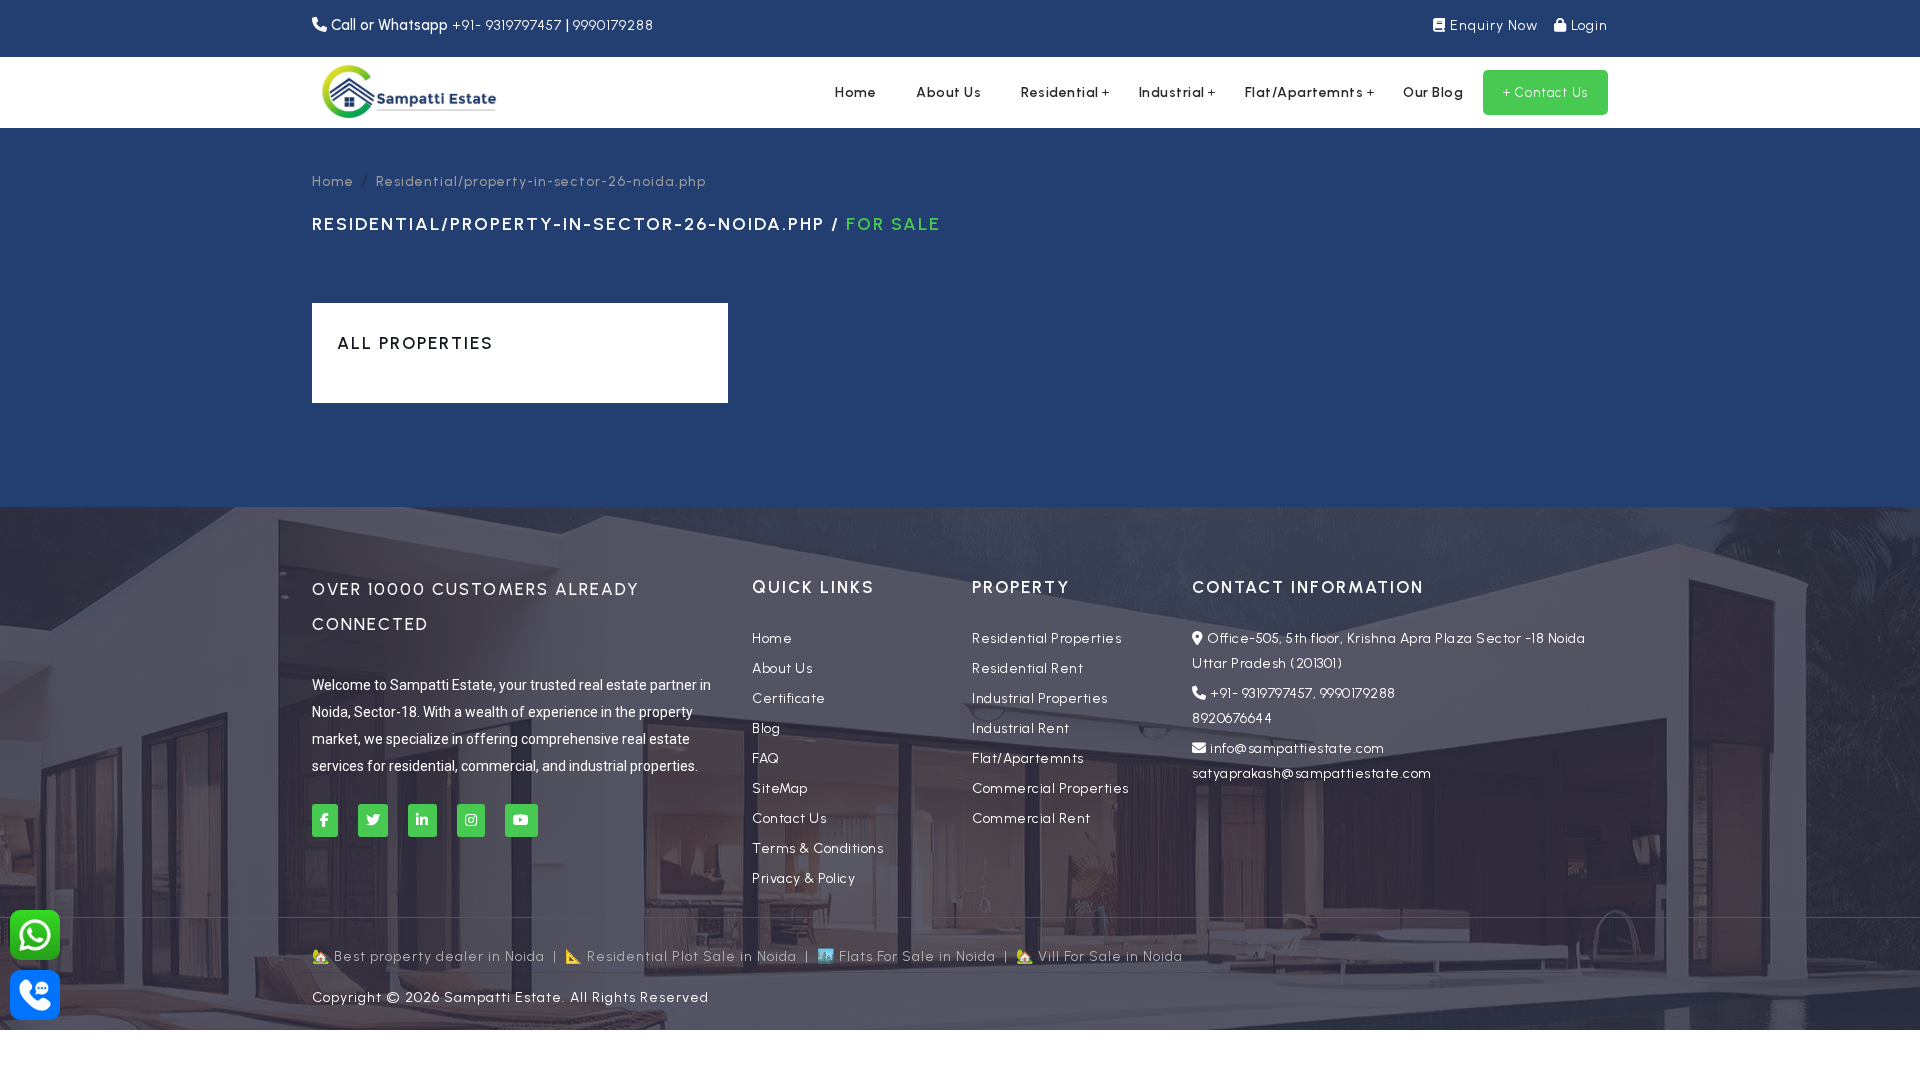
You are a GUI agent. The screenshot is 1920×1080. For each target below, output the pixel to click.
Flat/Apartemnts (1304, 92)
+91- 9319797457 (509, 25)
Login (1587, 25)
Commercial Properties (1050, 788)
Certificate (789, 698)
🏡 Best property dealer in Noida (428, 956)
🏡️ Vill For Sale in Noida (1099, 956)
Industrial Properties (1040, 698)
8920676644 (1232, 718)
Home (855, 92)
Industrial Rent (1021, 728)
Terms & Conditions (817, 848)
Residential (1060, 92)
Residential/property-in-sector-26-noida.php (541, 181)
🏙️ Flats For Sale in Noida (906, 956)
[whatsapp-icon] (35, 935)
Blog (766, 728)
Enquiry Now (1492, 25)
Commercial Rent (1031, 818)
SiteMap (780, 788)
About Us (948, 92)
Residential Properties (1046, 638)
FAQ (766, 758)
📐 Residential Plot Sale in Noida (681, 956)
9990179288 (613, 25)
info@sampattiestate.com (1297, 748)
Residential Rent (1027, 668)
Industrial (1172, 92)
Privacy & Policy (803, 878)
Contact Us (789, 818)
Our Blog (1433, 92)
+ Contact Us (1545, 92)
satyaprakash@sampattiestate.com (1312, 773)
